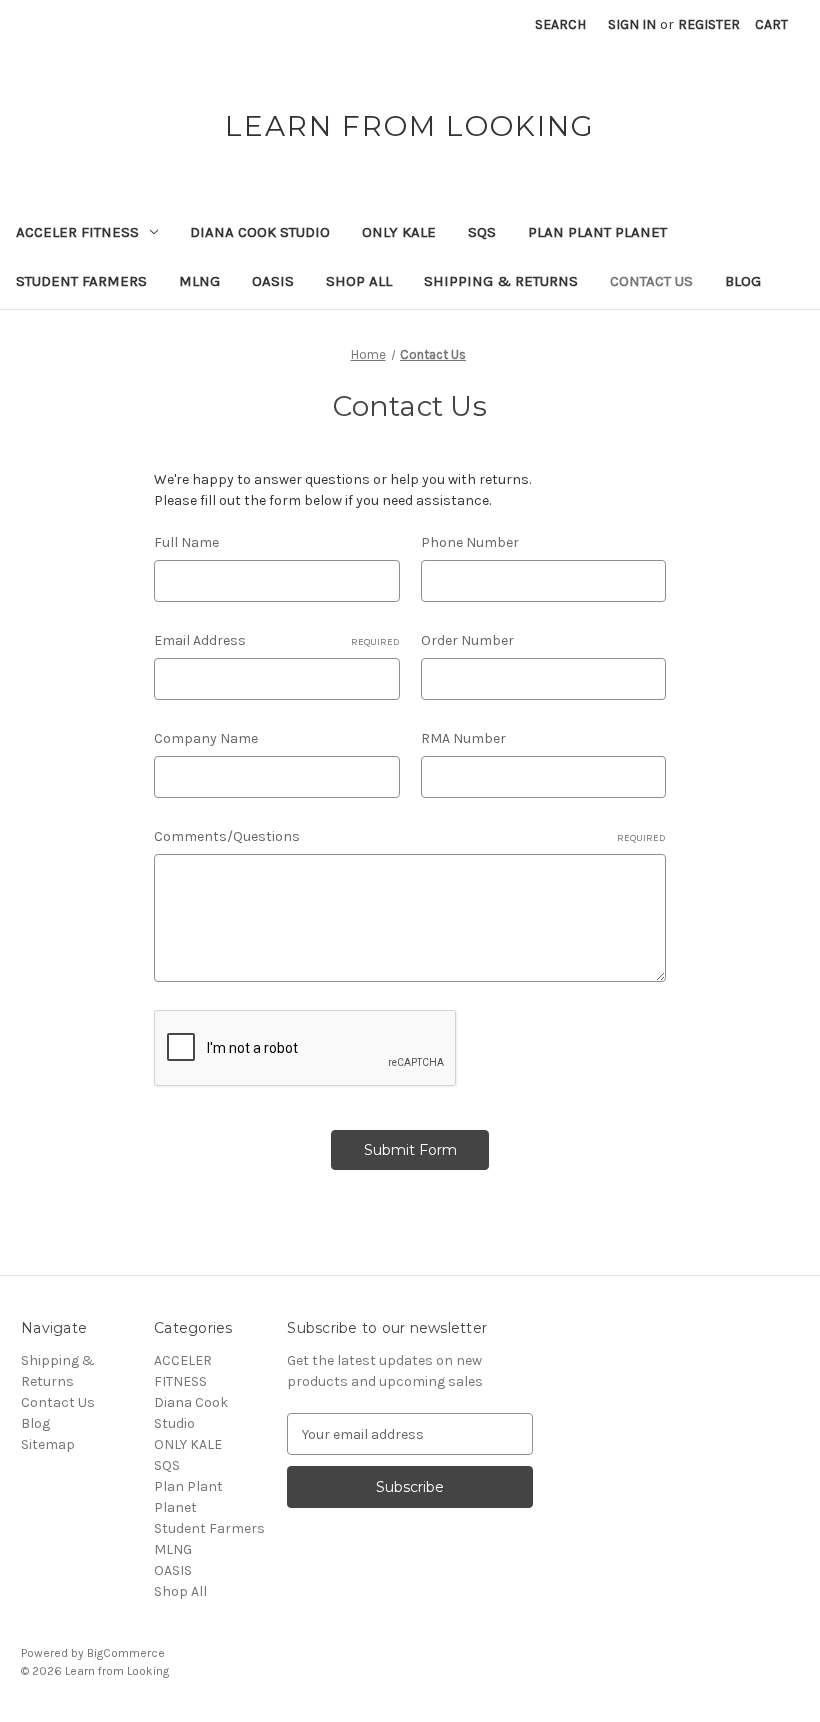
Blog (743, 281)
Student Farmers (81, 281)
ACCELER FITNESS (77, 232)
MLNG (199, 281)
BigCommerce (126, 1653)
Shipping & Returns (501, 281)
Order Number (467, 640)
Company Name (206, 738)
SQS (482, 232)
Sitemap (48, 1444)
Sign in (632, 24)
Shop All (359, 281)
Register (709, 24)
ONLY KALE (399, 232)
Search (560, 24)
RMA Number (463, 738)
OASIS (273, 281)
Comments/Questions (410, 836)
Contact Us (651, 281)
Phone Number (470, 542)
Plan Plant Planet (597, 232)
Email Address (276, 640)
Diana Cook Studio (260, 232)
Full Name (186, 542)
